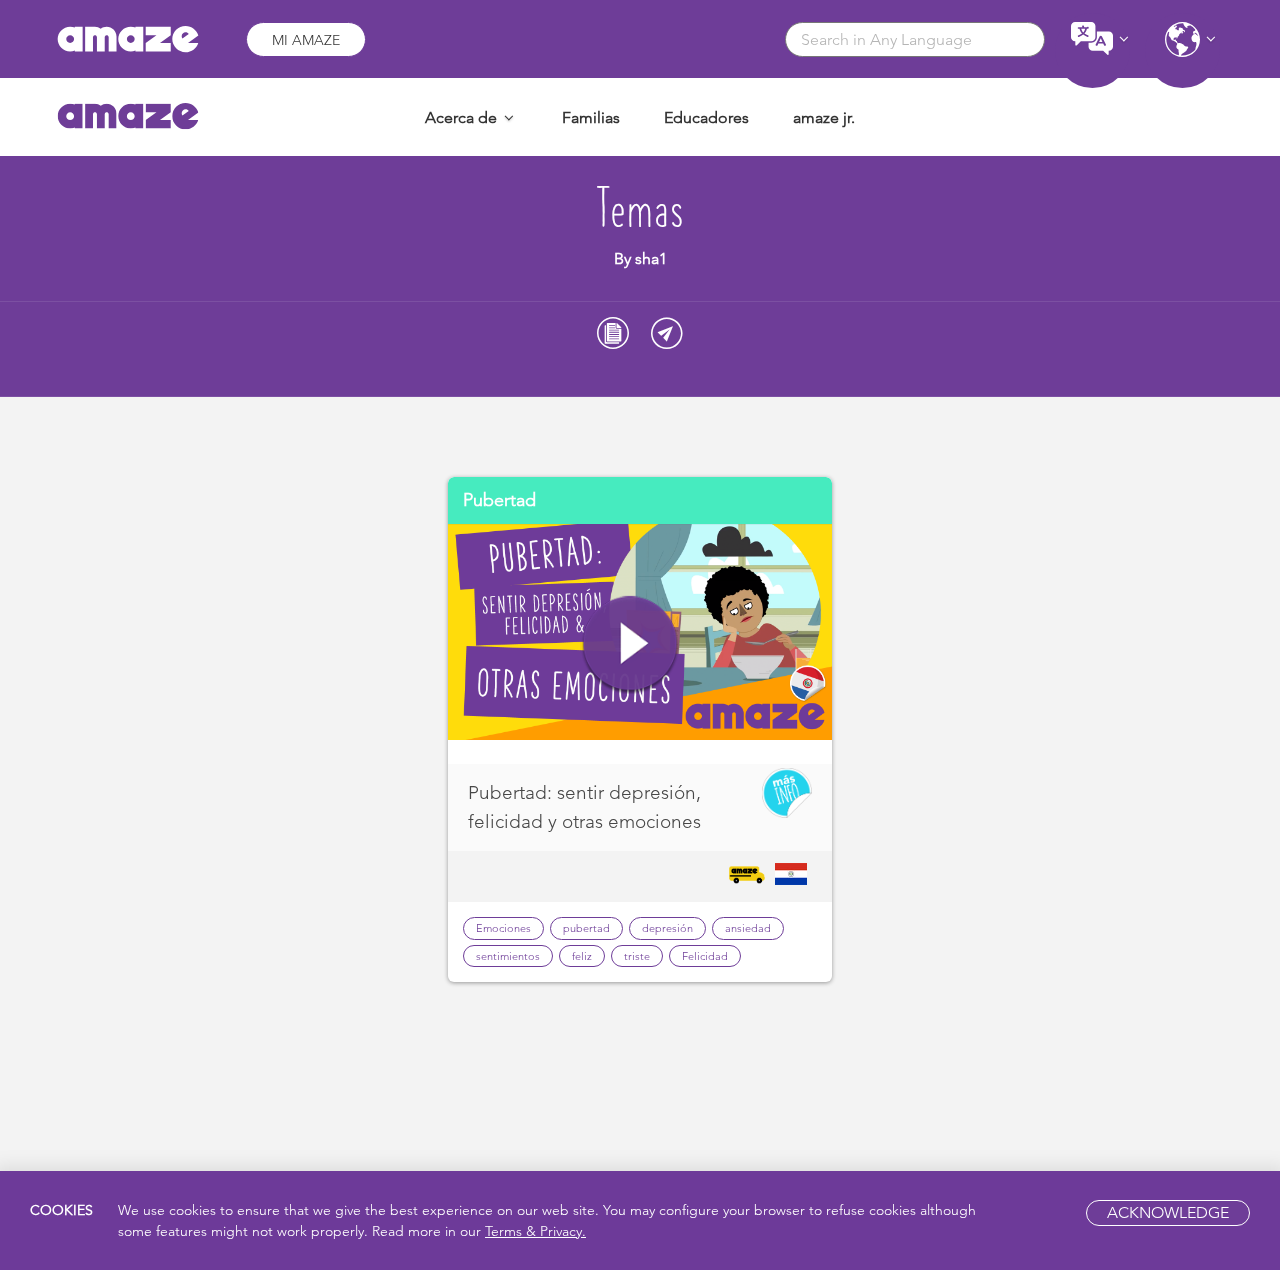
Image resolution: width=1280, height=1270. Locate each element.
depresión (667, 928)
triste (637, 956)
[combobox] (915, 39)
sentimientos (508, 956)
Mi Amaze (306, 40)
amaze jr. (824, 117)
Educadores (706, 117)
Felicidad (705, 956)
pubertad (586, 928)
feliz (582, 956)
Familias (591, 117)
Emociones (503, 928)
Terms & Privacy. (535, 1231)
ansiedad (748, 928)
